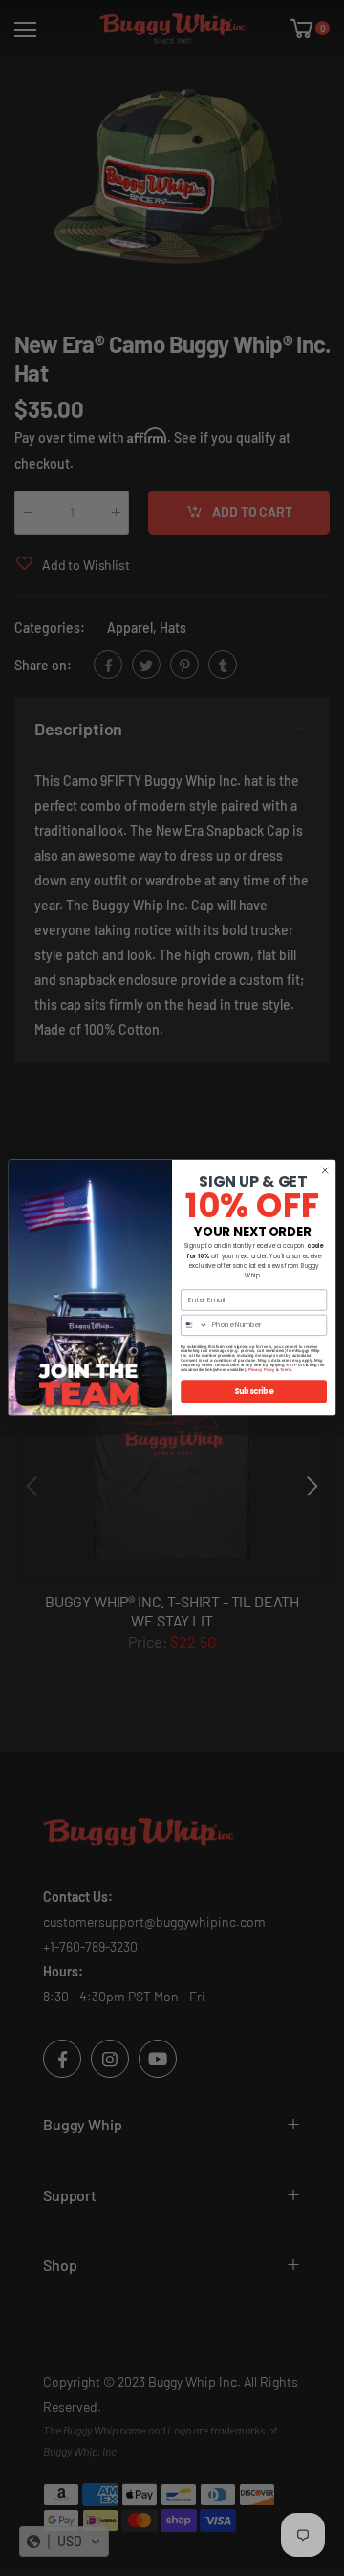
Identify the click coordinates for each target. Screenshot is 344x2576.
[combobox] (195, 1326)
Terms (286, 1370)
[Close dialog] (324, 1171)
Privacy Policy (262, 1370)
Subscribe (254, 1392)
